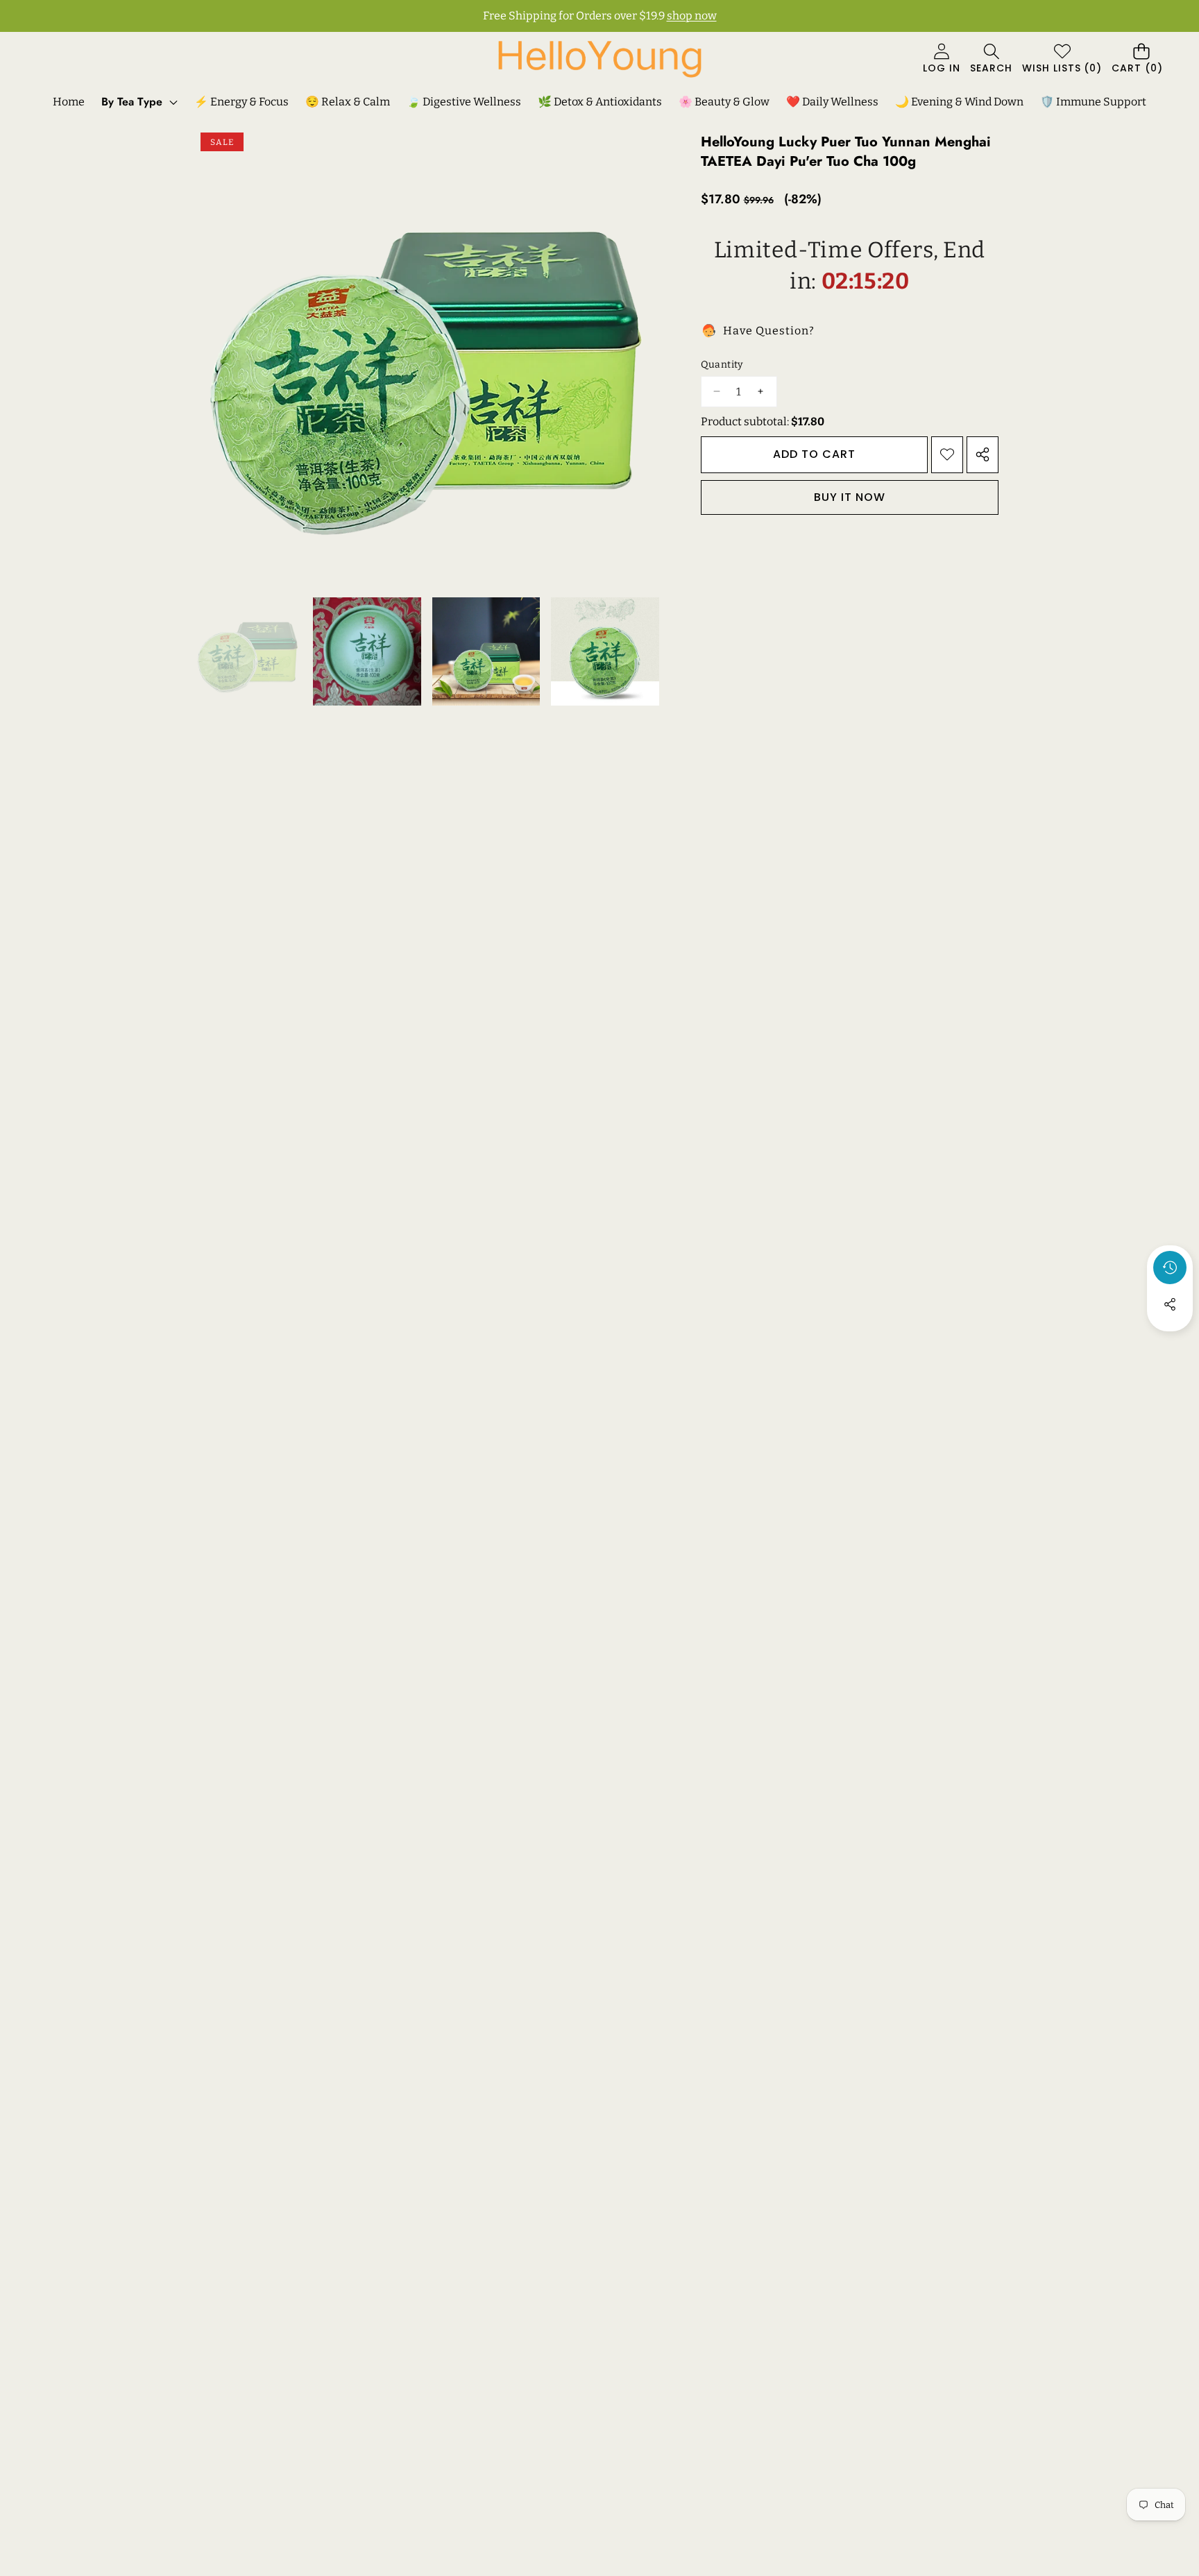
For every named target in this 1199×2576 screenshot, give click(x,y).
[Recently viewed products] (1170, 1268)
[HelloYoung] (599, 59)
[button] (991, 59)
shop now (692, 16)
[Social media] (1170, 1304)
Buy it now (850, 496)
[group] (248, 651)
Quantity (722, 365)
